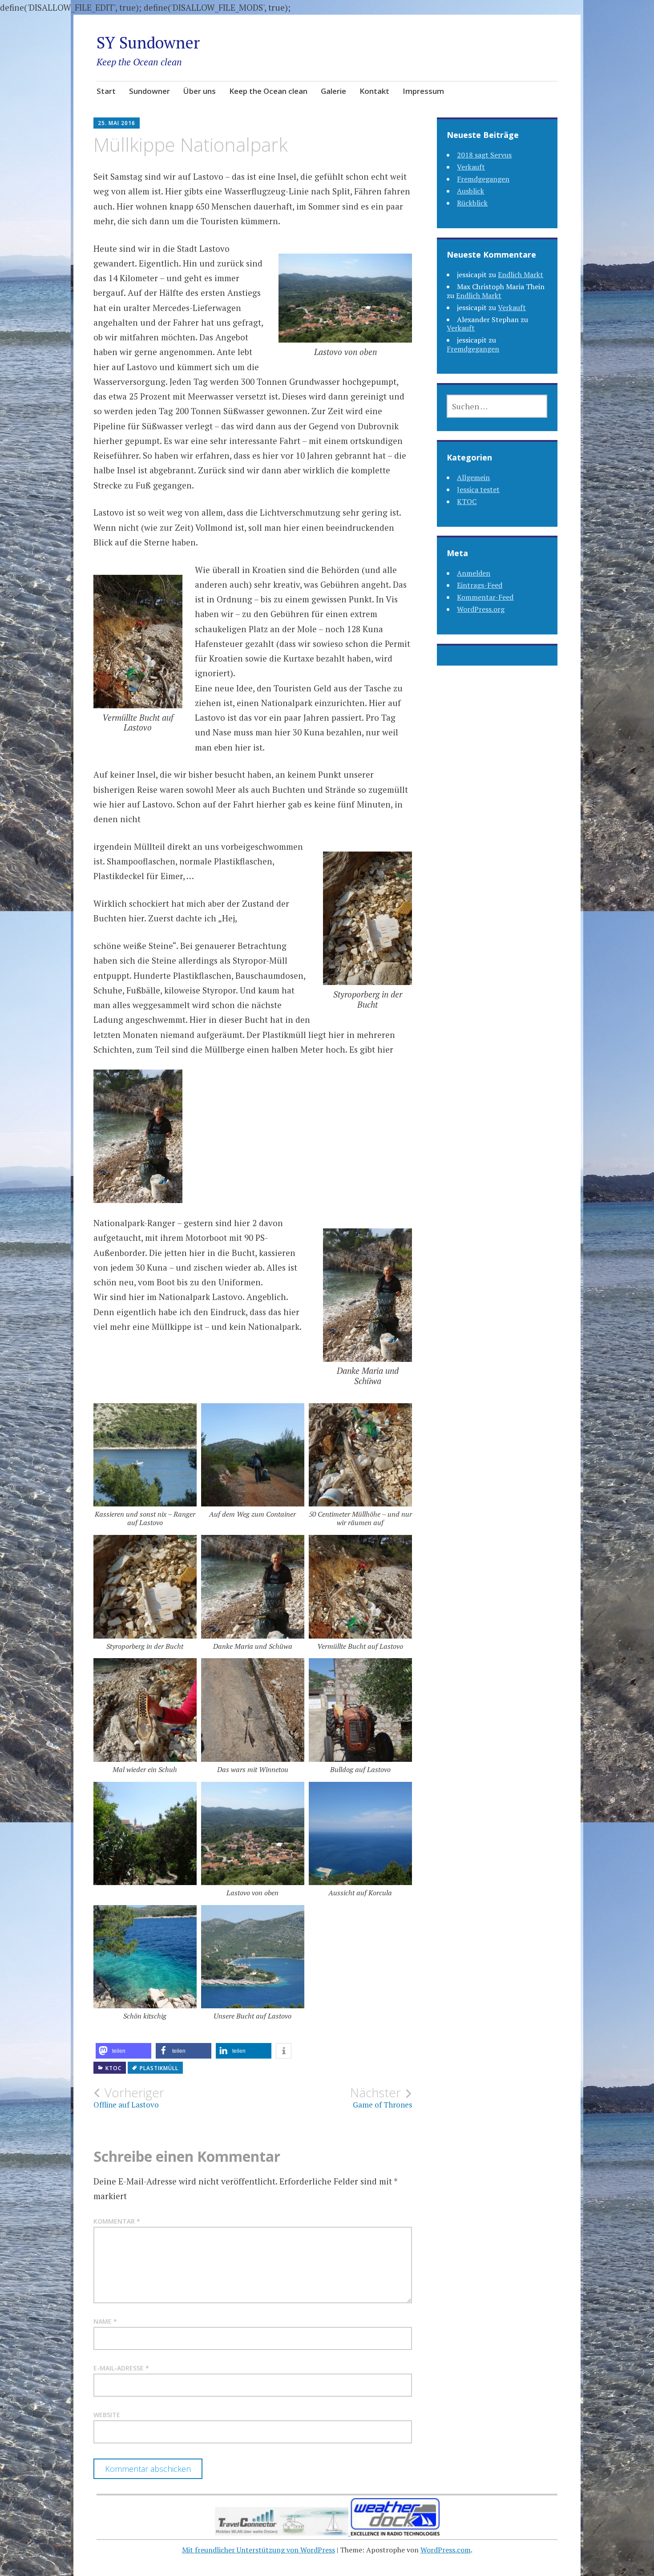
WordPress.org (481, 609)
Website (107, 2415)
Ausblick (470, 191)
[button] (123, 2051)
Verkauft (471, 167)
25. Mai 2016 (117, 123)
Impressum (423, 91)
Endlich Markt (521, 275)
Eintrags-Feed (480, 585)
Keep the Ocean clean (268, 91)
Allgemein (473, 477)
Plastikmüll (159, 2068)
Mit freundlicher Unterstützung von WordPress (258, 2550)
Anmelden (474, 573)
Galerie (333, 91)
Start (106, 91)
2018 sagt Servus (484, 155)
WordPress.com (446, 2550)
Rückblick (472, 203)
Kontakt (374, 91)
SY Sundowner (148, 42)
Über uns (200, 91)
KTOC (113, 2068)
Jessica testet (478, 489)
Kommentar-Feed (485, 597)
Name (105, 2321)
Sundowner (149, 91)
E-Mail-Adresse (121, 2368)
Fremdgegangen (483, 179)
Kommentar (117, 2221)
